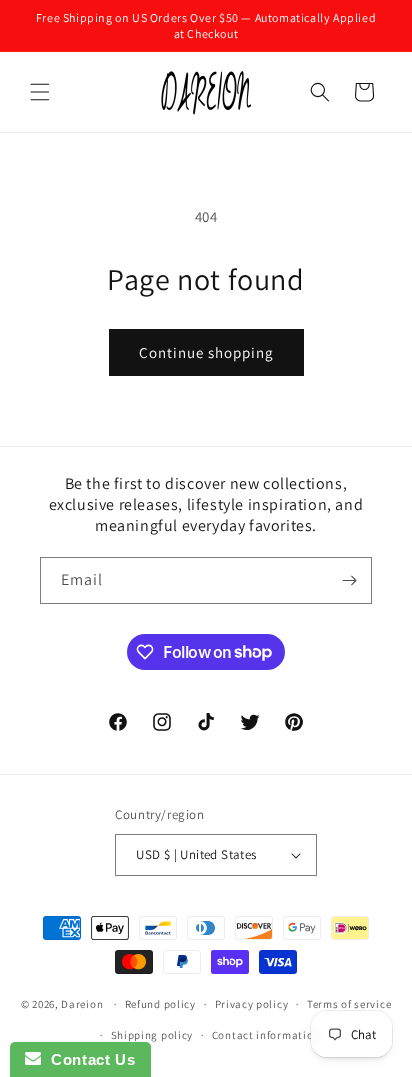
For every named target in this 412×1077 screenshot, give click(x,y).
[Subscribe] (349, 580)
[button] (40, 92)
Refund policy (160, 1004)
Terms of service (349, 1004)
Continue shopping (206, 352)
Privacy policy (252, 1004)
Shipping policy (152, 1035)
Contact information (266, 1035)
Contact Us (88, 1059)
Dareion (82, 1004)
